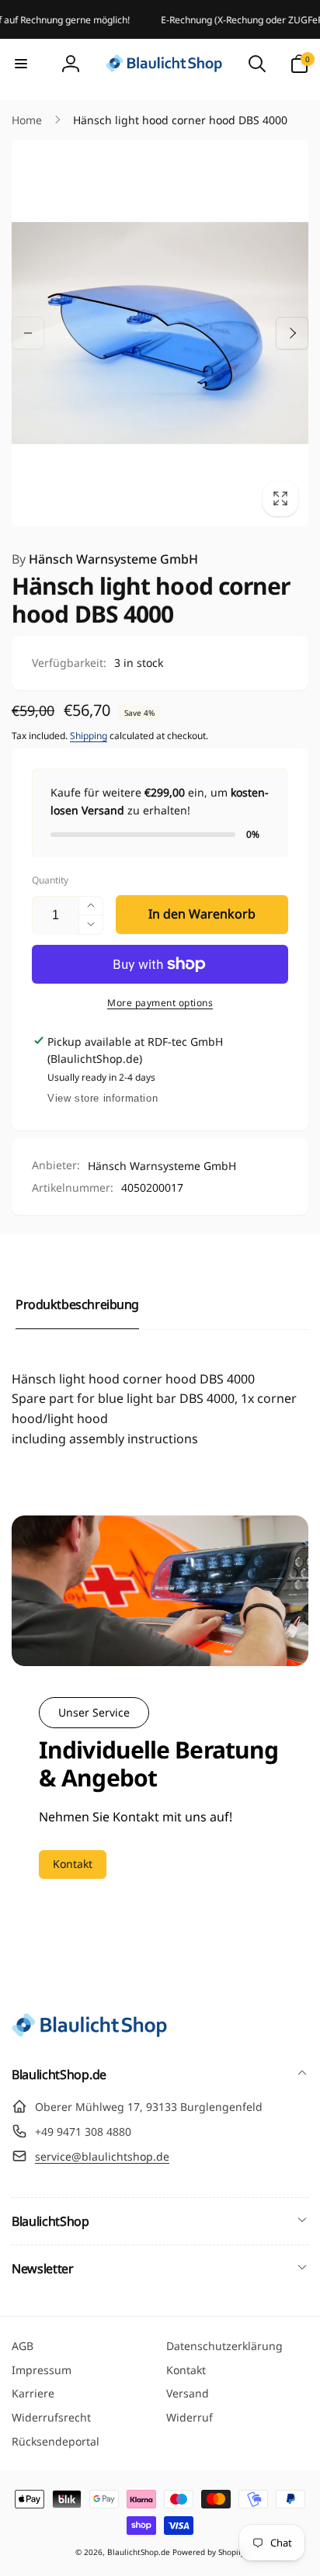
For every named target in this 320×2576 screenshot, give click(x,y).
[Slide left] (28, 333)
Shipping (89, 736)
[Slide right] (292, 333)
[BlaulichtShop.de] (89, 2033)
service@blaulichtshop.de (102, 2156)
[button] (21, 64)
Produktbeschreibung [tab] (77, 1304)
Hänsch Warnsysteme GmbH (105, 559)
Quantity (50, 880)
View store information (103, 1098)
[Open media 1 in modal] (160, 333)
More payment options (160, 1003)
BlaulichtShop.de (139, 2552)
